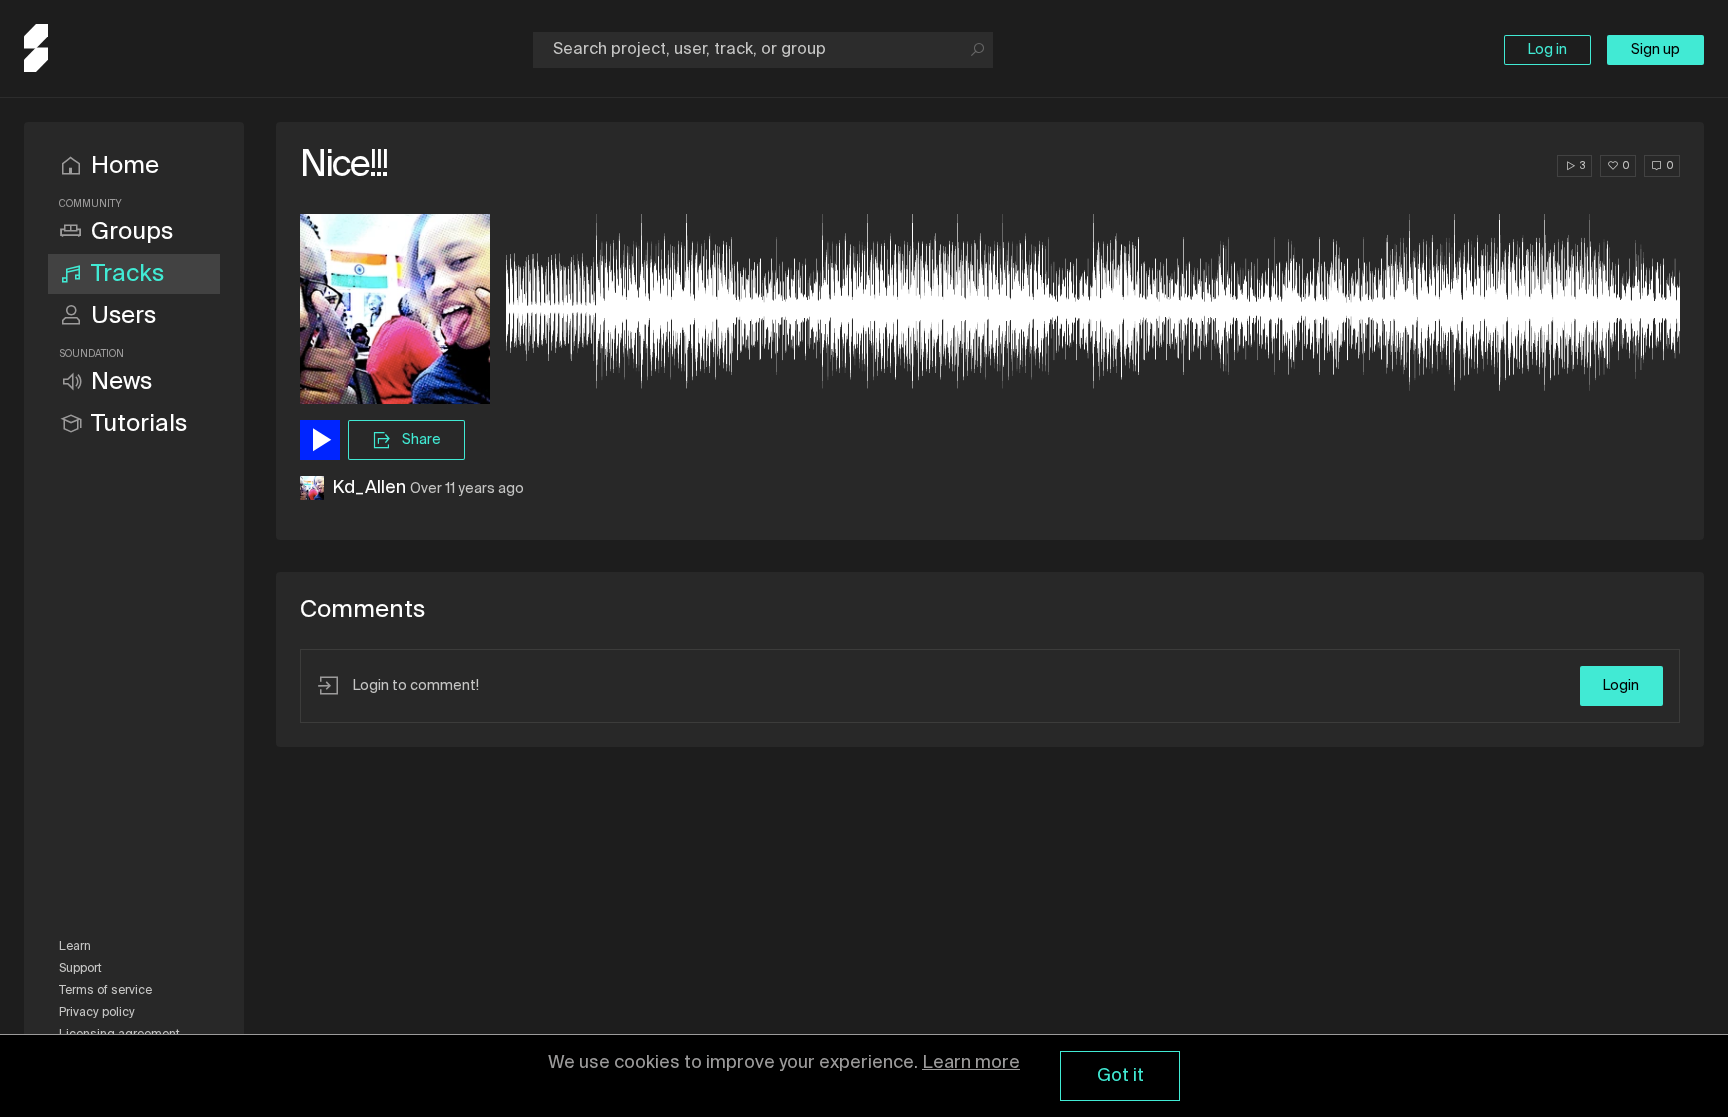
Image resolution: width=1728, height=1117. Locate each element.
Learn (75, 947)
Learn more (971, 1063)
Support (80, 969)
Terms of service (105, 991)
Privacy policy (97, 1013)
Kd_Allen (369, 488)
